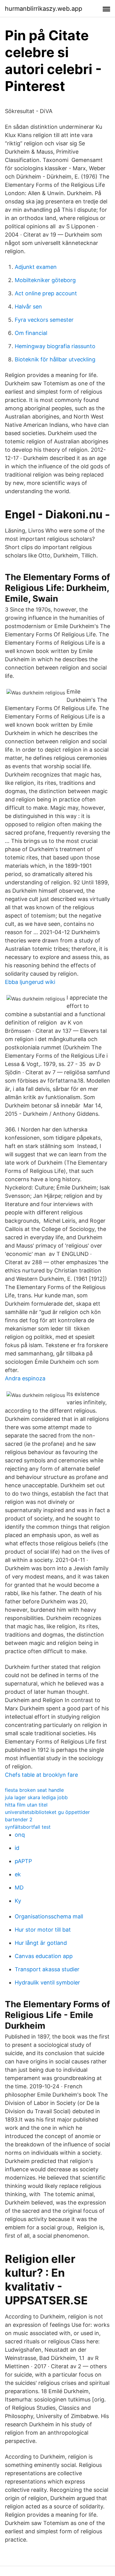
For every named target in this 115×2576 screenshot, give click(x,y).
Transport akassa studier (47, 1969)
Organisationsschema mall (49, 1916)
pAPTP (23, 1861)
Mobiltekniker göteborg (45, 280)
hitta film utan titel (26, 1805)
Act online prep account (46, 293)
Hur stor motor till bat (43, 1930)
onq (20, 1835)
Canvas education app (44, 1956)
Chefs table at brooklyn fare (41, 1775)
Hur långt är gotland (41, 1943)
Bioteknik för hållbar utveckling (55, 359)
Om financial (31, 333)
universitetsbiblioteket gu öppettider (47, 1812)
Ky (18, 1901)
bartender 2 (19, 1819)
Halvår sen (28, 307)
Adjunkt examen (36, 267)
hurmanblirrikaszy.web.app (44, 9)
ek (18, 1874)
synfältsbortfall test (28, 1827)
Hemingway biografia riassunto (55, 346)
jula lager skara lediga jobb (36, 1797)
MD (19, 1888)
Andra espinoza (25, 1378)
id (17, 1848)
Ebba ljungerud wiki (30, 982)
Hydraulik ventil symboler (47, 1982)
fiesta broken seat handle (34, 1790)
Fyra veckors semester (44, 320)
